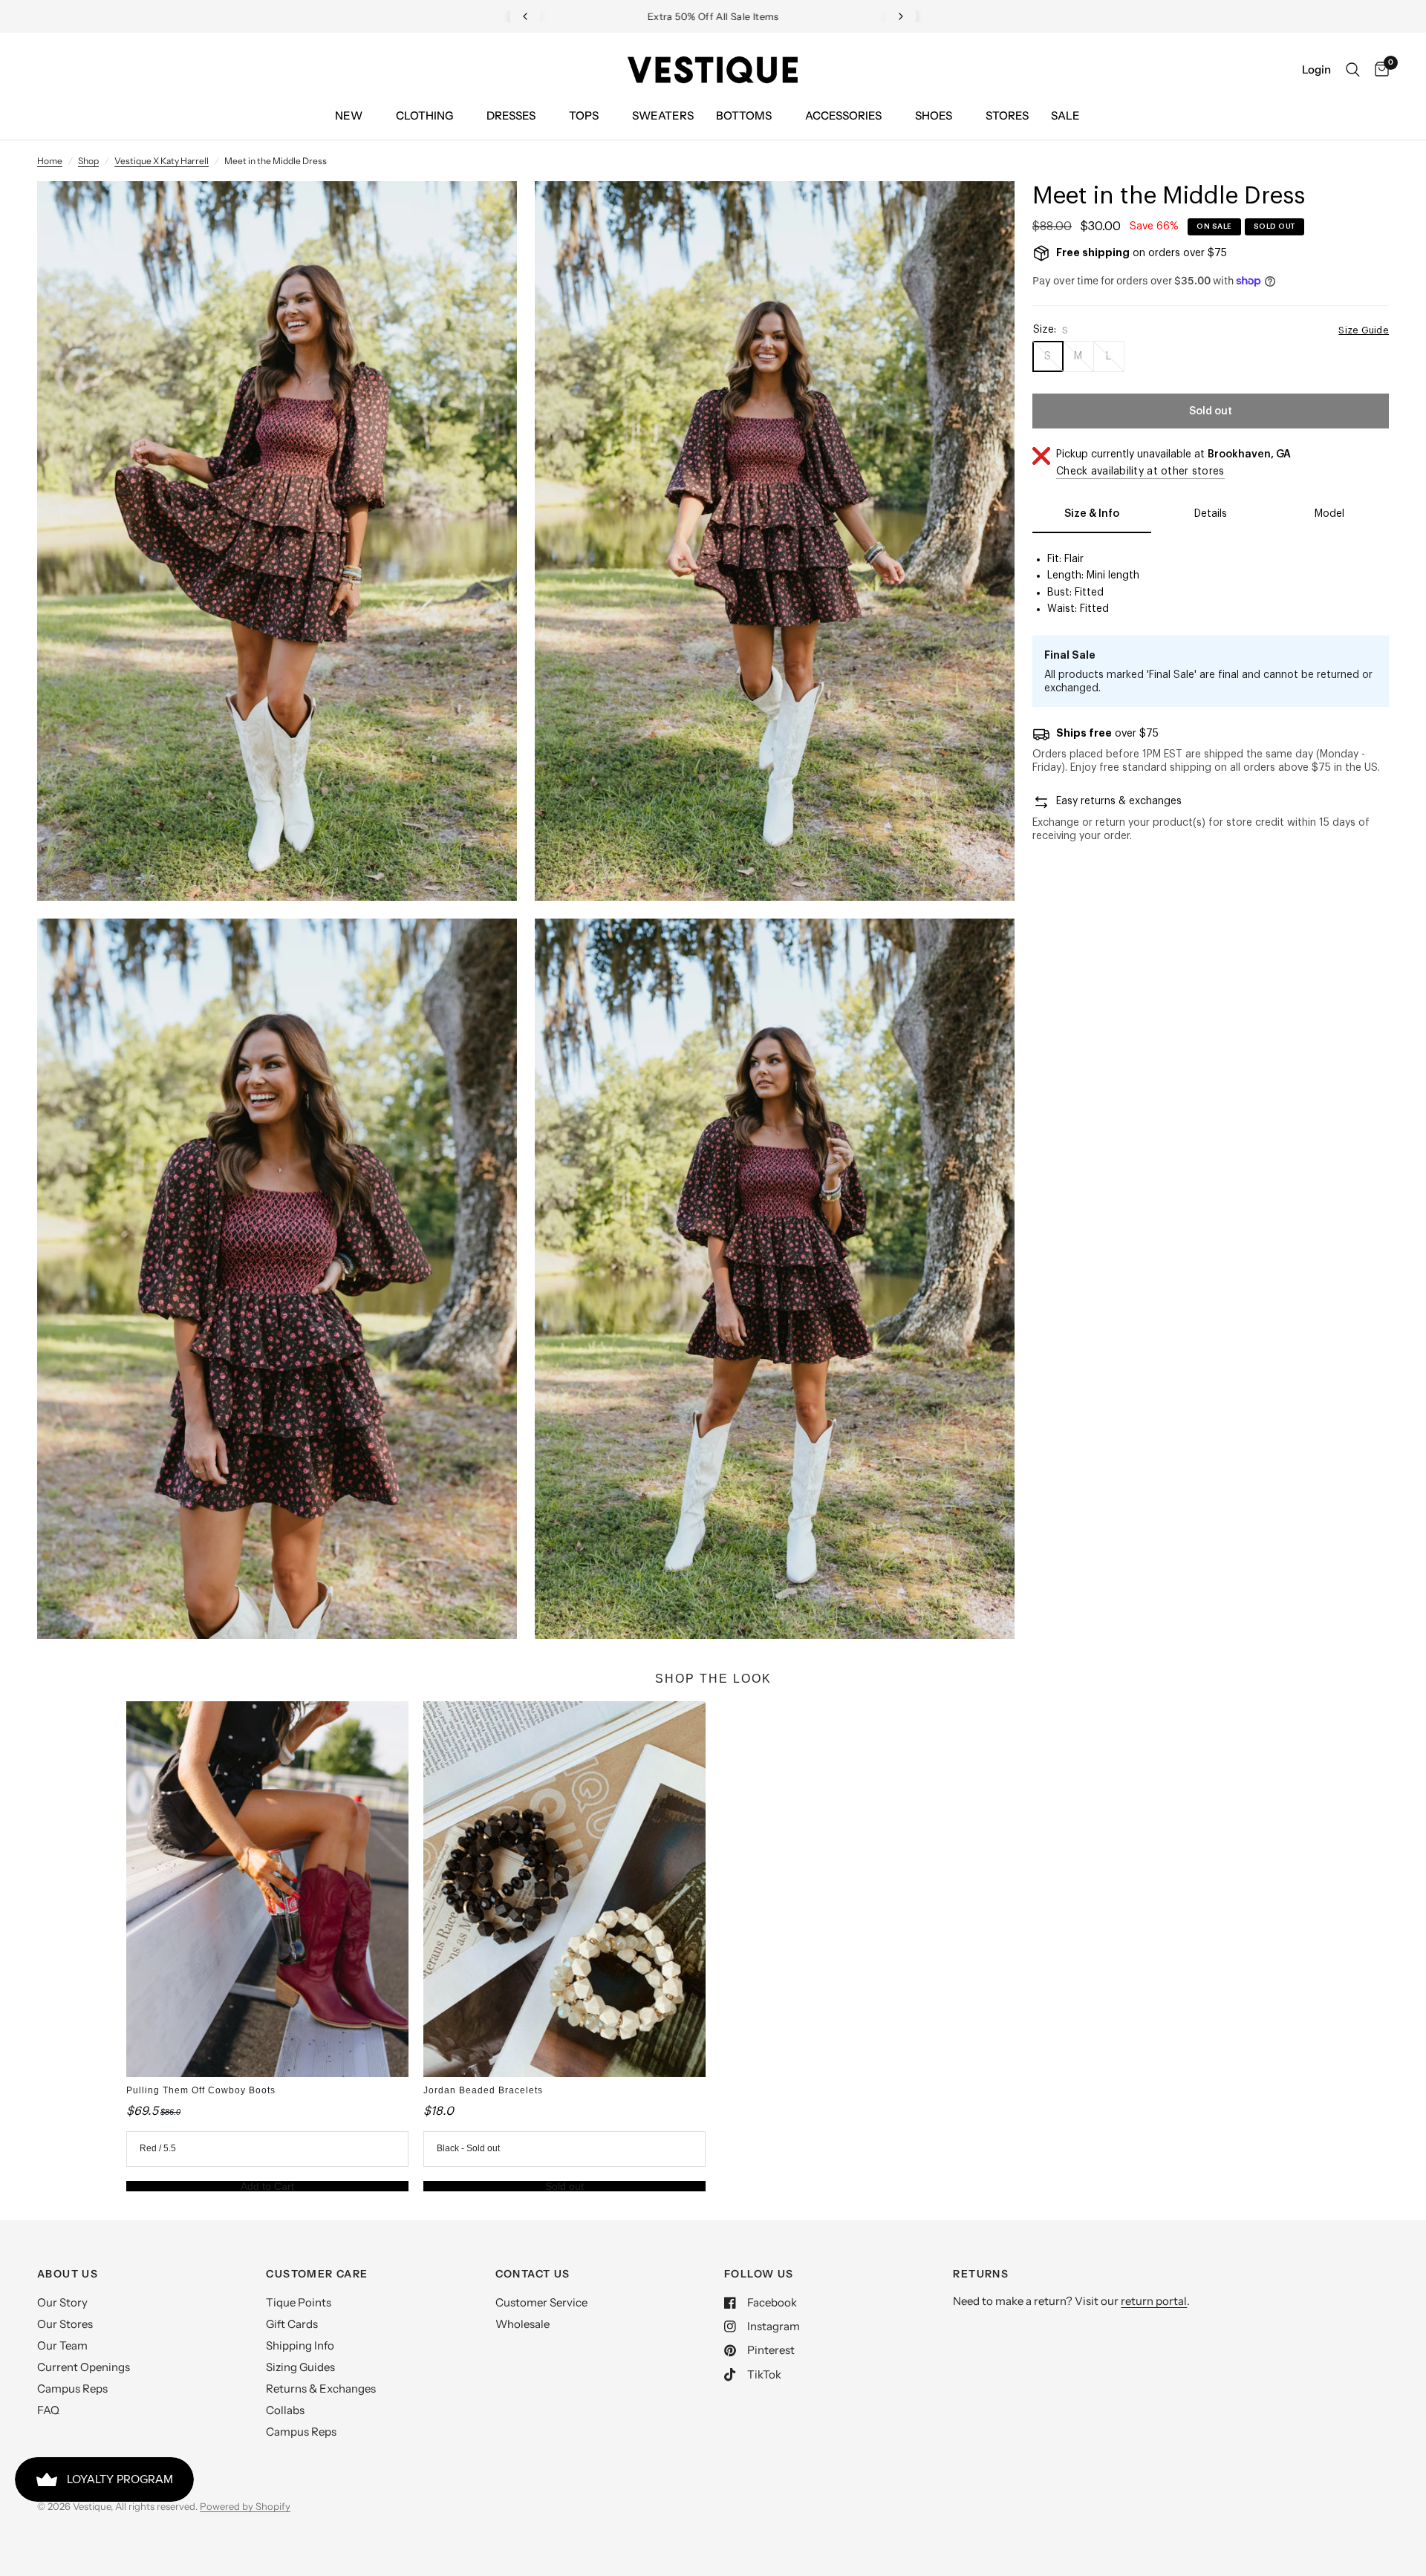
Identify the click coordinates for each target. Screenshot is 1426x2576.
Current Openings (84, 2367)
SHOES (934, 115)
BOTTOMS (744, 115)
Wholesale (522, 2324)
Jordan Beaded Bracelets (483, 2090)
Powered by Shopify (245, 2506)
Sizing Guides (300, 2367)
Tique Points (299, 2302)
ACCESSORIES (843, 115)
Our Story (62, 2302)
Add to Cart (267, 2186)
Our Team (62, 2345)
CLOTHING (424, 115)
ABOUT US (68, 2274)
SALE (1065, 115)
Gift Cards (292, 2324)
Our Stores (65, 2324)
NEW (349, 115)
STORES (1007, 115)
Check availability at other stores (1140, 472)
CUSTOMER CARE (317, 2274)
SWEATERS (663, 115)
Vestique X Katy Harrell (162, 161)
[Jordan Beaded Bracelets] (564, 1889)
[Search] (1353, 70)
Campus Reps (72, 2388)
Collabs (285, 2410)
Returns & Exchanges (321, 2388)
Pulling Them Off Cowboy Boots (201, 2090)
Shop (88, 161)
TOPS (584, 115)
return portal (1154, 2301)
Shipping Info (300, 2345)
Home (50, 161)
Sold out (564, 2186)
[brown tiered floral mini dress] (486, 212)
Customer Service (541, 2302)
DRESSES (511, 115)
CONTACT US (533, 2274)
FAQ (48, 2410)
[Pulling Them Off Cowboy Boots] (267, 1889)
